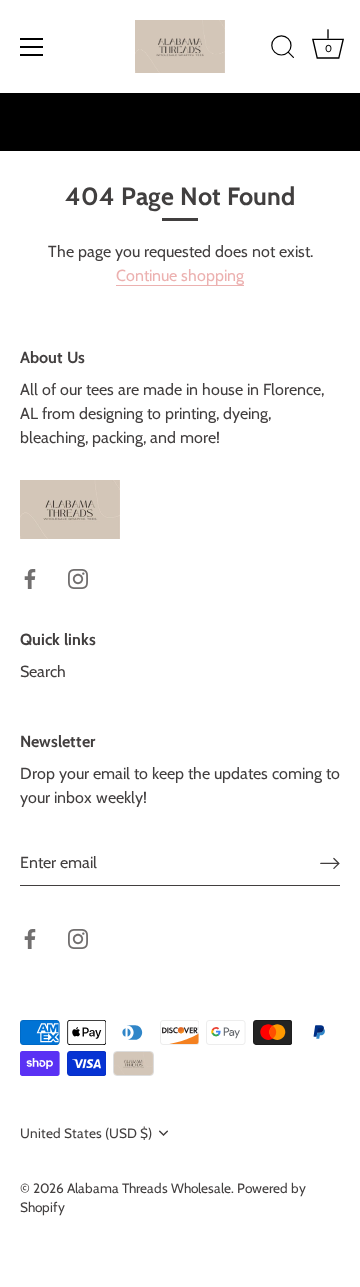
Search (43, 671)
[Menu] (32, 47)
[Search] (283, 50)
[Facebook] (30, 577)
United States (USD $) (86, 1133)
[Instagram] (78, 577)
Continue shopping (180, 275)
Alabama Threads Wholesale (149, 1188)
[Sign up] (330, 862)
